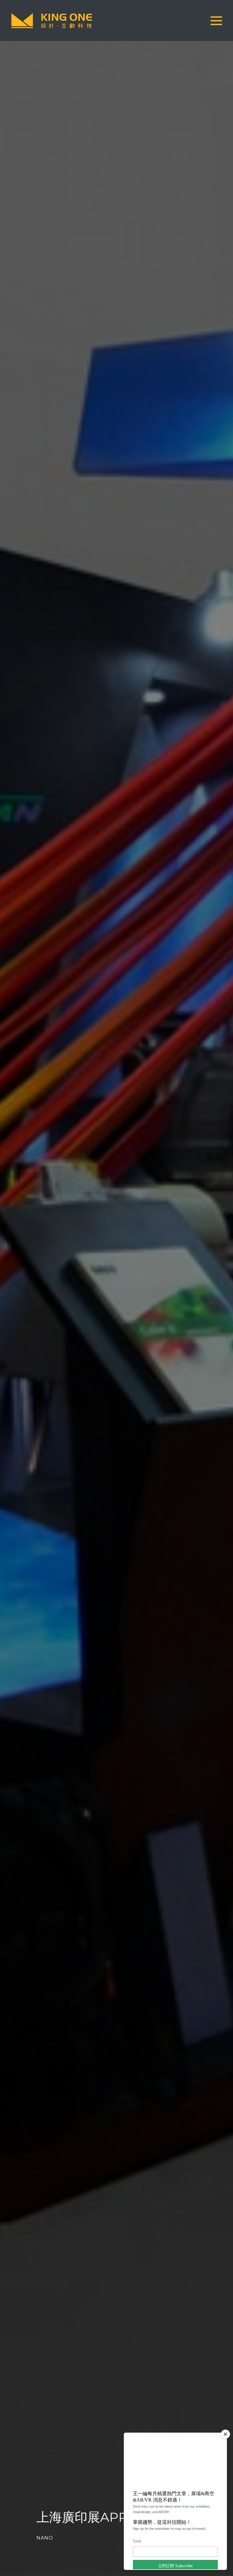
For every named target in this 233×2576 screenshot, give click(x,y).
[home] (52, 21)
